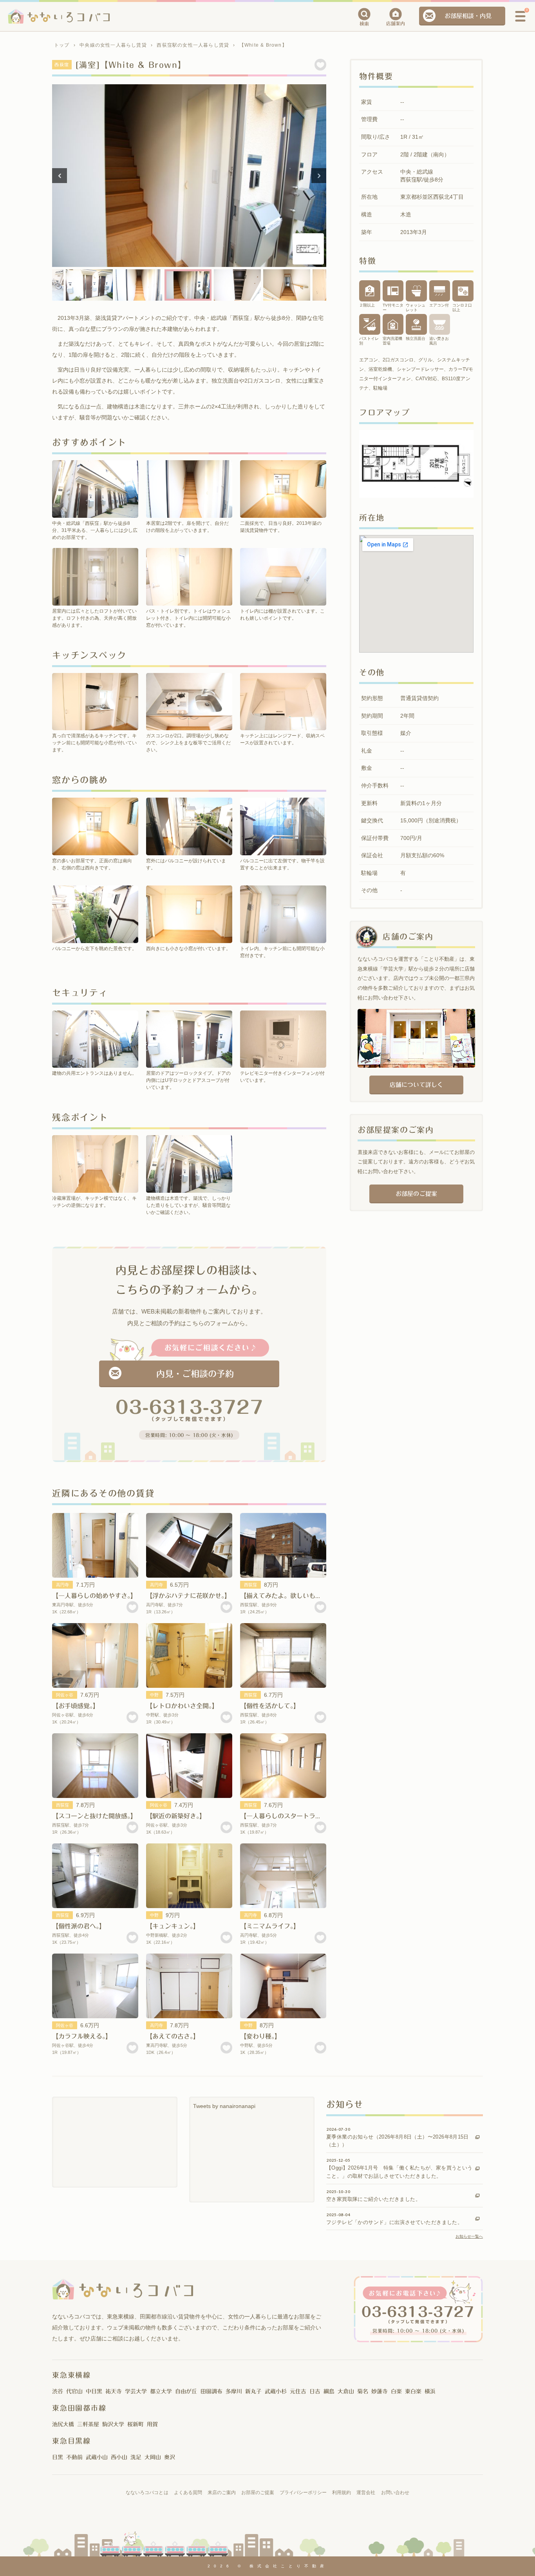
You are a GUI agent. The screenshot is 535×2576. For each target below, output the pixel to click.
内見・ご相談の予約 (195, 1374)
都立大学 (161, 2391)
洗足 (136, 2457)
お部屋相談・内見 (468, 16)
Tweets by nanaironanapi (224, 2106)
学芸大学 (136, 2391)
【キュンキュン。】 (173, 1926)
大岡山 (153, 2457)
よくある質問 (188, 2493)
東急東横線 (71, 2375)
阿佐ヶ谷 (65, 1695)
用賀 (152, 2424)
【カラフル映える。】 (82, 2036)
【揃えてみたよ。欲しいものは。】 (289, 1596)
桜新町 (136, 2424)
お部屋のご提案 (416, 1194)
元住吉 (298, 2391)
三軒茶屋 (88, 2424)
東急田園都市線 (79, 2408)
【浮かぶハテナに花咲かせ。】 (188, 1596)
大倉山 (346, 2391)
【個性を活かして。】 (270, 1706)
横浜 (430, 2391)
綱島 (329, 2391)
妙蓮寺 (380, 2391)
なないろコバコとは (147, 2493)
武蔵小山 (97, 2457)
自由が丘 (186, 2391)
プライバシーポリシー (303, 2493)
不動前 (74, 2457)
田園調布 (211, 2391)
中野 (154, 1695)
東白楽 (413, 2391)
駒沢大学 (113, 2424)
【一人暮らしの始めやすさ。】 (94, 1596)
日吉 (315, 2391)
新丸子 (253, 2391)
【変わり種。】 (260, 2036)
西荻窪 (250, 1585)
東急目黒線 (71, 2441)
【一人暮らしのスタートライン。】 (289, 1816)
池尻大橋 (63, 2424)
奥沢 (170, 2457)
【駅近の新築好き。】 (176, 1816)
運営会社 (366, 2493)
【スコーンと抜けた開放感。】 (94, 1816)
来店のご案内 (222, 2493)
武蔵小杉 (276, 2391)
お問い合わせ (395, 2493)
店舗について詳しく (416, 1085)
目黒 (58, 2457)
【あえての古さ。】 (173, 2036)
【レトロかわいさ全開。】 (182, 1706)
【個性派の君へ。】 (79, 1926)
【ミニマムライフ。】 (270, 1926)
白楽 (396, 2391)
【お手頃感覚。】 (76, 1706)
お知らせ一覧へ (469, 2236)
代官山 (74, 2391)
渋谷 (58, 2391)
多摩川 (234, 2391)
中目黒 (94, 2391)
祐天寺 (114, 2391)
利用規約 (342, 2493)
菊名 (363, 2391)
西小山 (119, 2457)
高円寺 (62, 1585)
